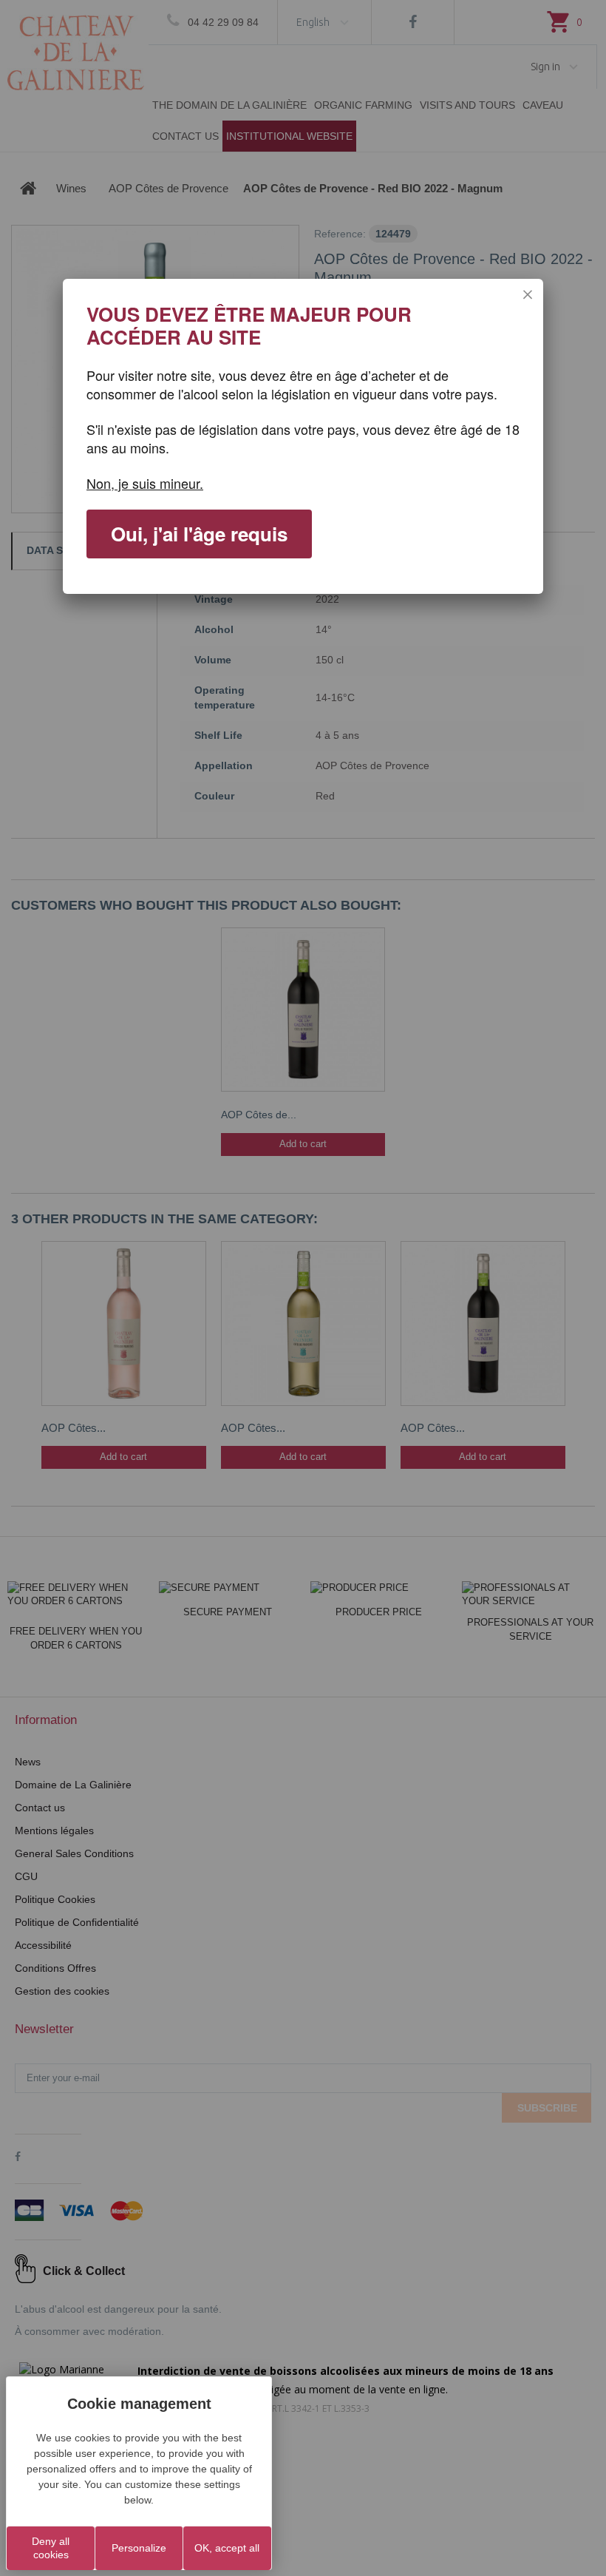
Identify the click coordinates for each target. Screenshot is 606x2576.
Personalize (139, 2548)
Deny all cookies (51, 2548)
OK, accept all (227, 2548)
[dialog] (303, 436)
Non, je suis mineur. (145, 483)
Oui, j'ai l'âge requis (199, 534)
